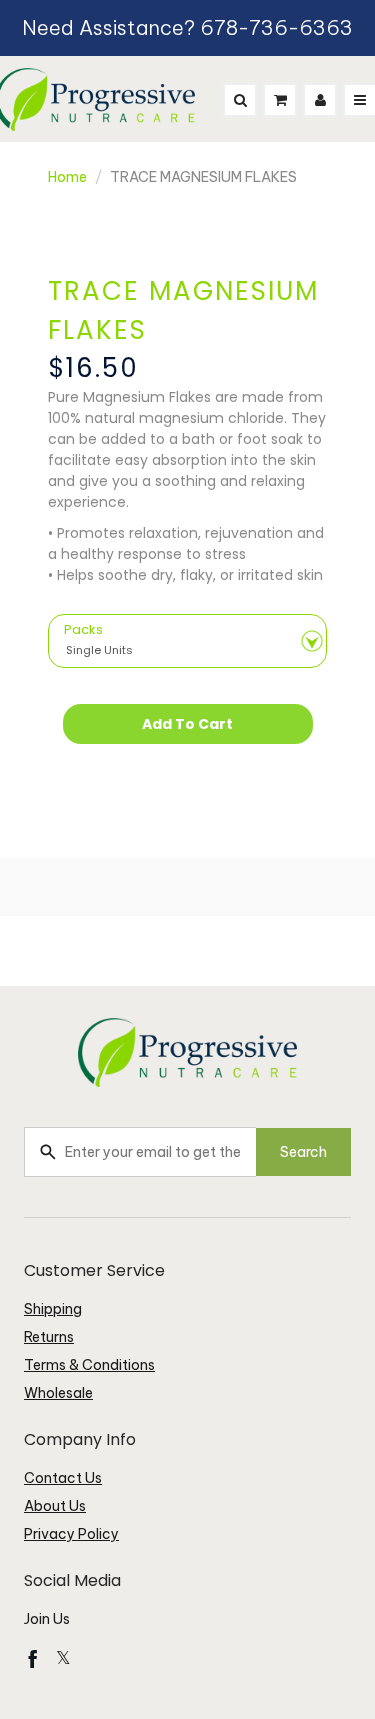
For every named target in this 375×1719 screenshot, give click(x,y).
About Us (55, 1506)
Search (303, 1152)
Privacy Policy (71, 1534)
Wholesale (58, 1393)
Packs (83, 630)
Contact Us (63, 1478)
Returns (49, 1337)
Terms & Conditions (89, 1365)
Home (67, 177)
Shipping (53, 1309)
